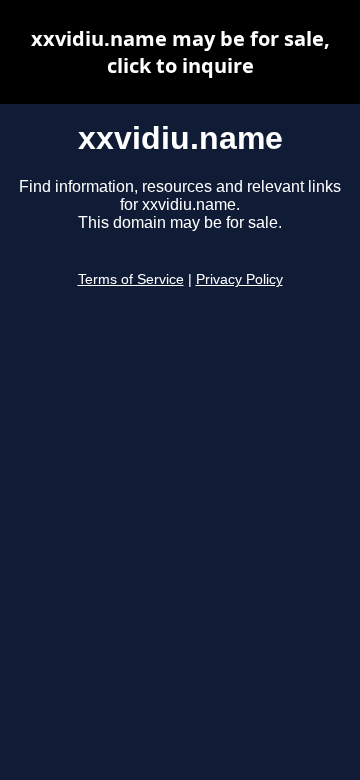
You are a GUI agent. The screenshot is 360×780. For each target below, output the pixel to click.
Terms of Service (131, 279)
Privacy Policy (239, 279)
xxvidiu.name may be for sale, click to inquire (180, 52)
